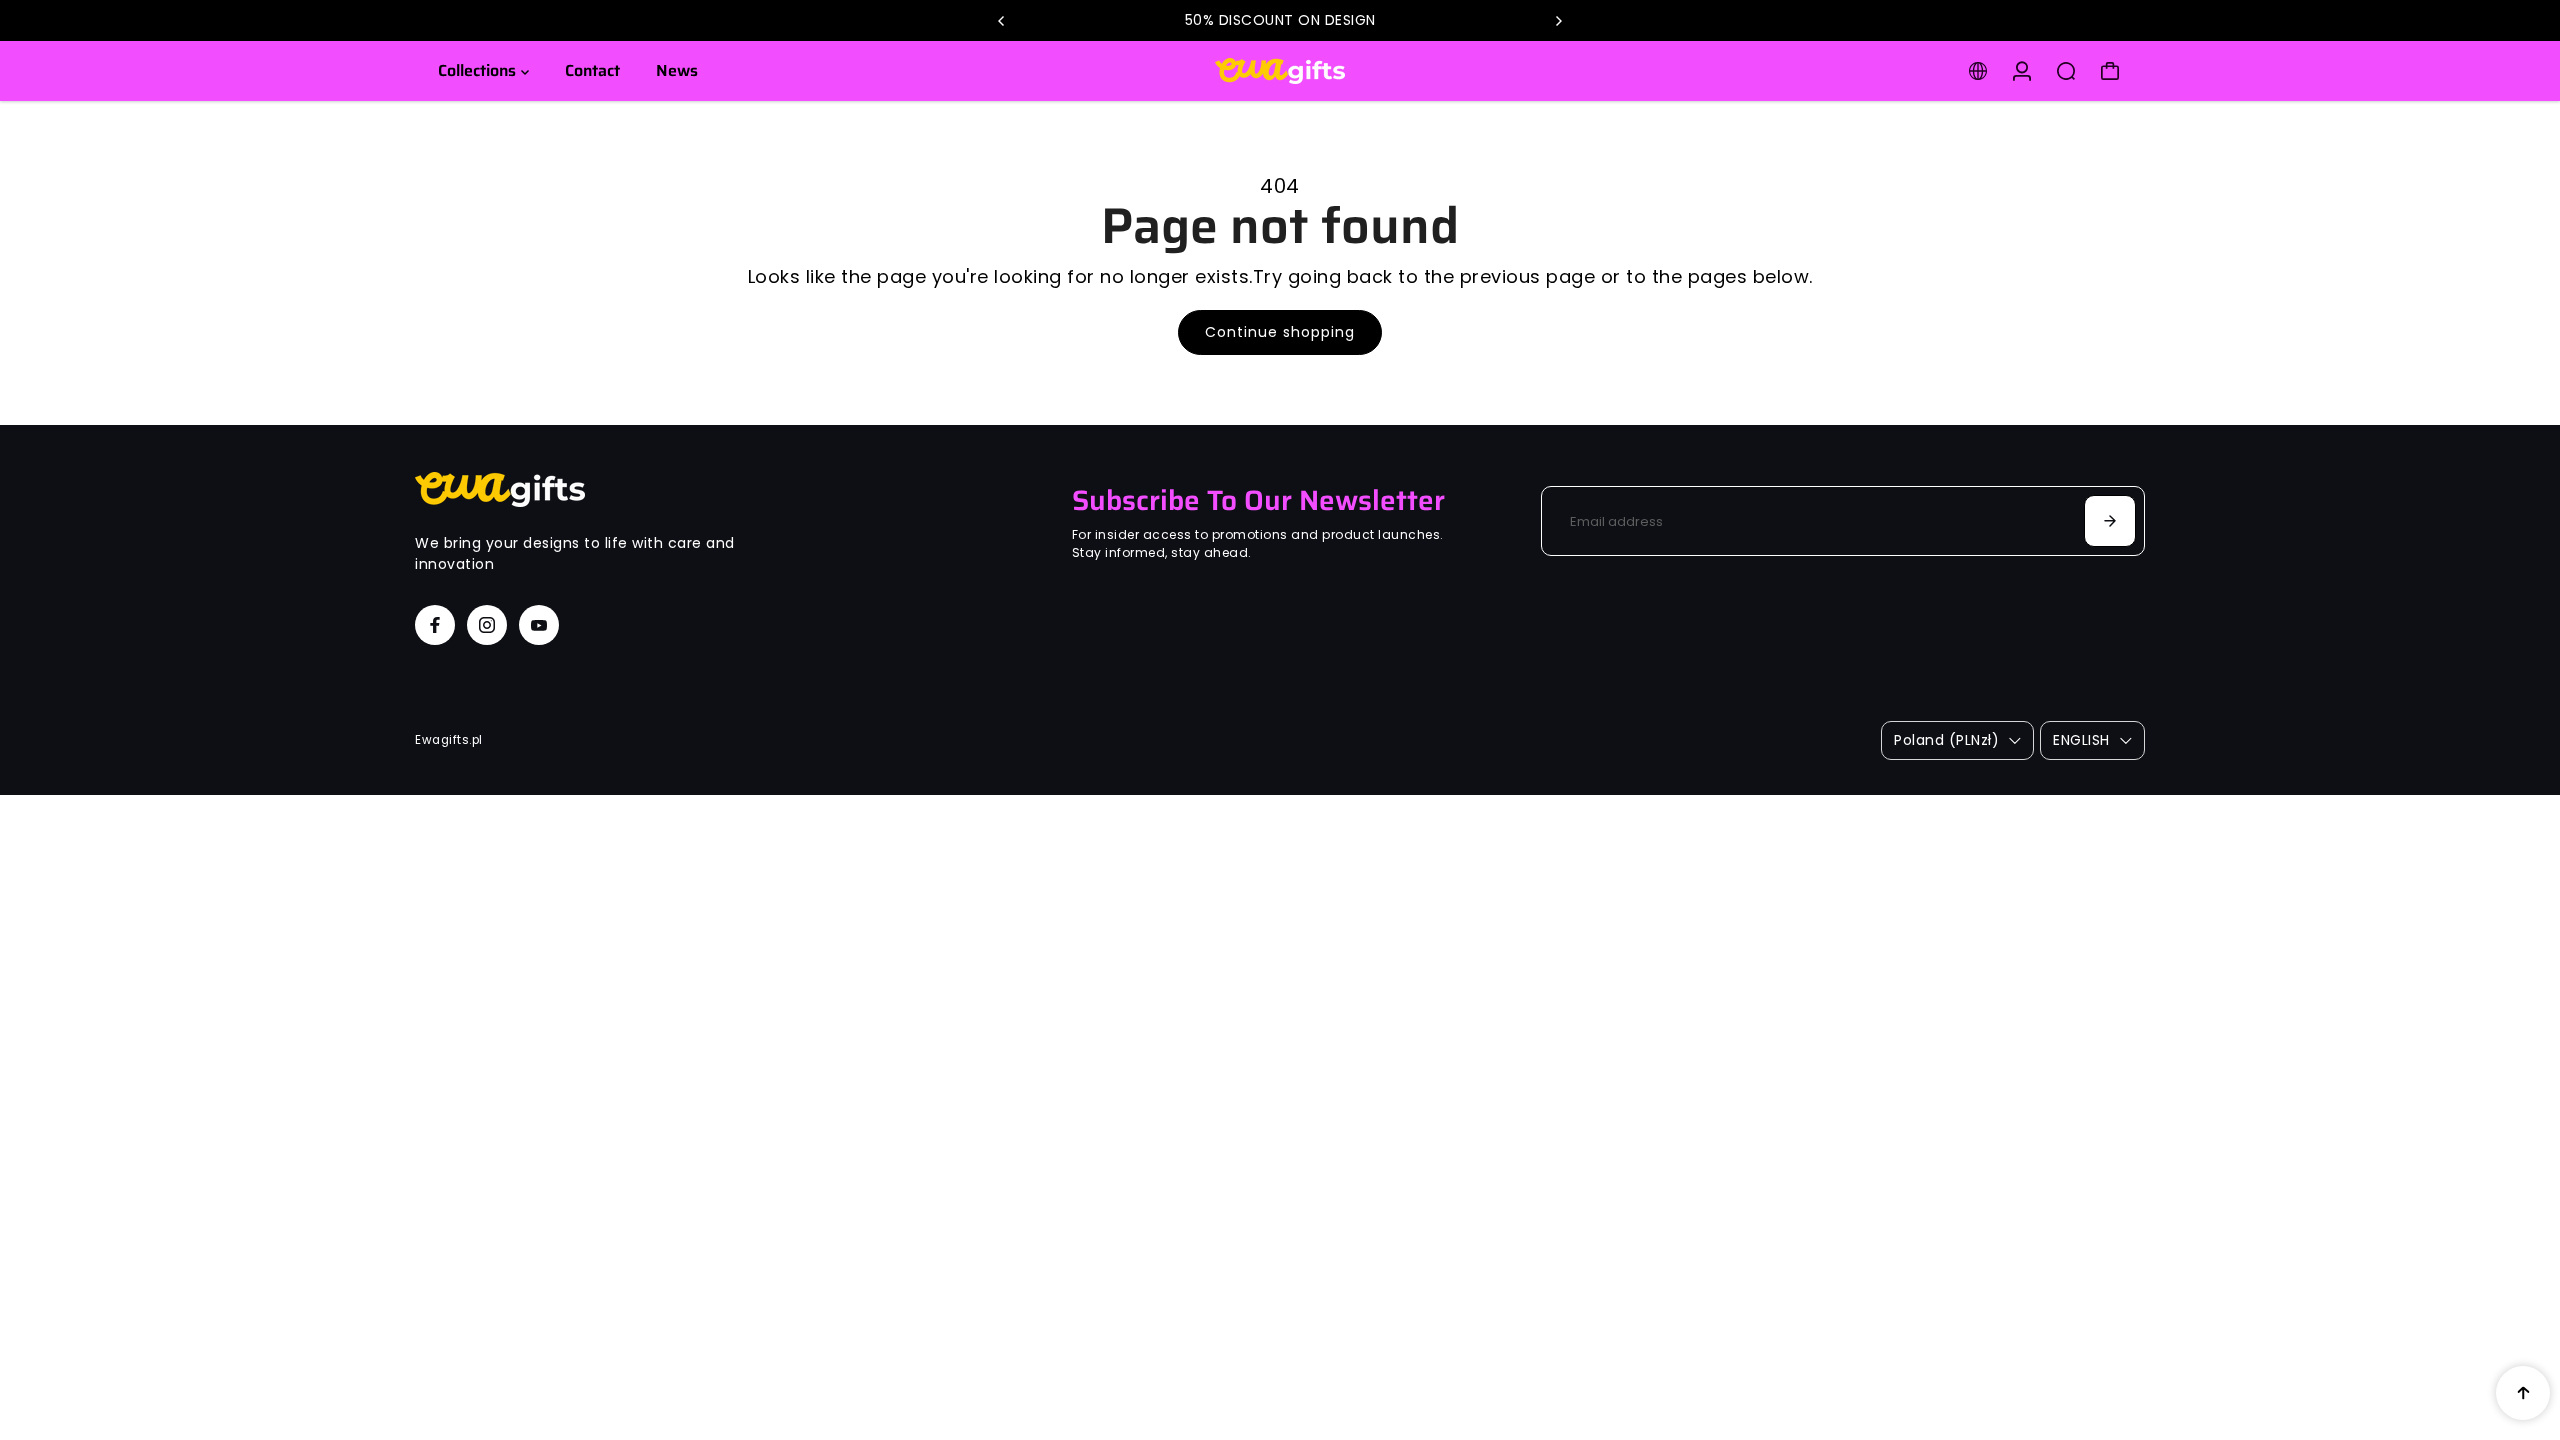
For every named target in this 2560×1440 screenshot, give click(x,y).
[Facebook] (435, 625)
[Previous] (1002, 21)
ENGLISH (2081, 740)
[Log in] (2022, 71)
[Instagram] (487, 625)
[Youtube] (539, 625)
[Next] (1558, 21)
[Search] (2066, 71)
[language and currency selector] (1978, 71)
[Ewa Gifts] (1280, 71)
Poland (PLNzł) (1946, 740)
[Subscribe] (2110, 521)
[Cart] (2110, 71)
